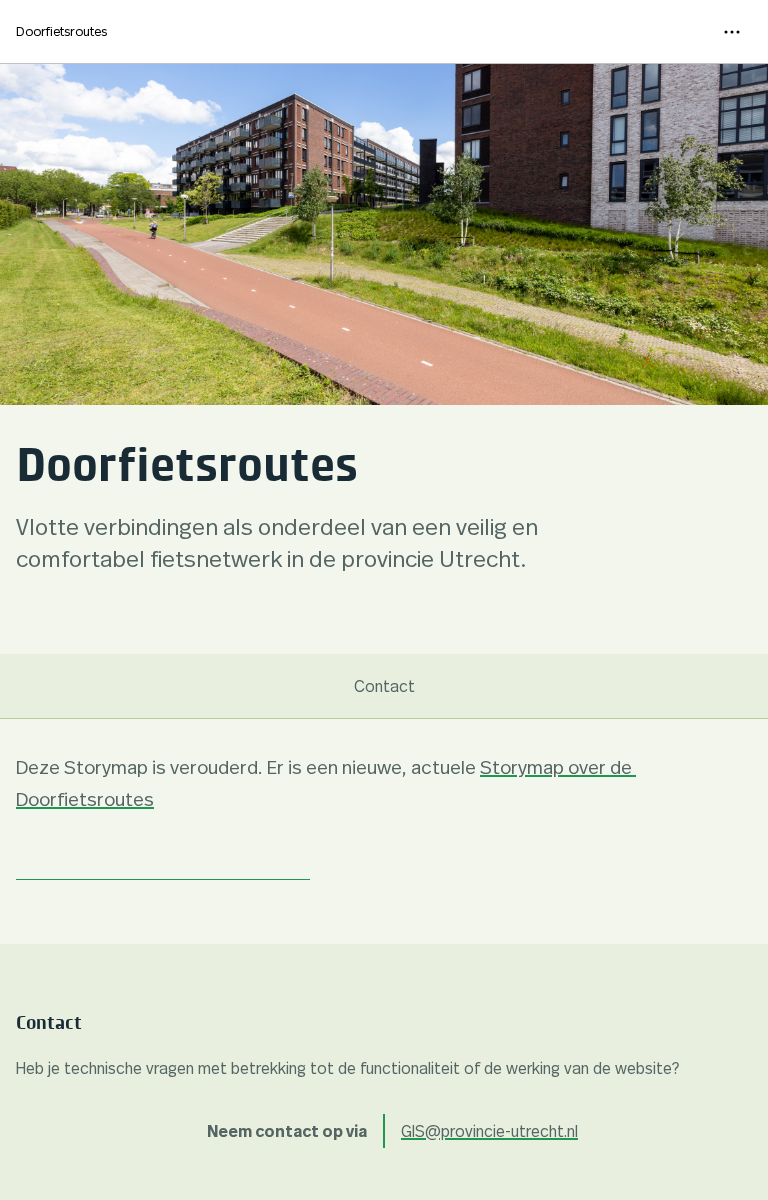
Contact (384, 685)
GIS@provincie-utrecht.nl (489, 1130)
